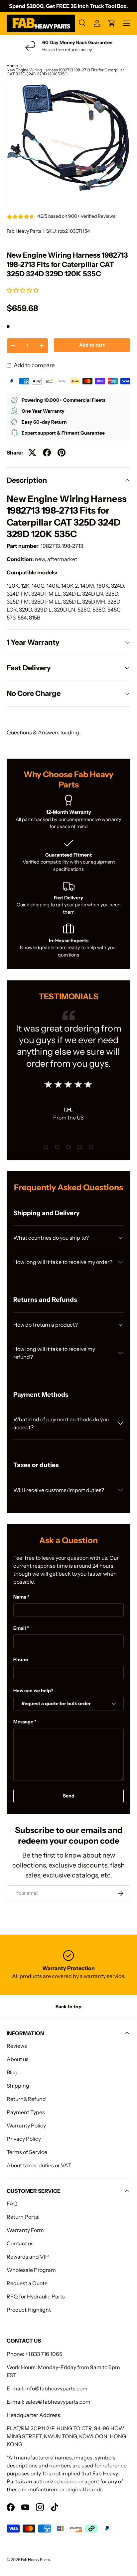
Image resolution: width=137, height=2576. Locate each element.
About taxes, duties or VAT (39, 2165)
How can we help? (33, 1691)
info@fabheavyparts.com (56, 2388)
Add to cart (92, 345)
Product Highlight (29, 2310)
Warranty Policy (26, 2125)
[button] (23, 290)
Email (20, 1628)
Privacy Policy (24, 2139)
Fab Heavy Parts (24, 231)
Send (69, 1796)
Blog (12, 2072)
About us (18, 2059)
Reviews (17, 2046)
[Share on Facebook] (47, 453)
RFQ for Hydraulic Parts (36, 2296)
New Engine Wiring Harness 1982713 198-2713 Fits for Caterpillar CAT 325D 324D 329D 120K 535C (65, 72)
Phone (21, 1659)
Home (12, 66)
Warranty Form (25, 2230)
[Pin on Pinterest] (62, 453)
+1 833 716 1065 (44, 2354)
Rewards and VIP (28, 2257)
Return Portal (23, 2217)
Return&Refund (26, 2099)
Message (23, 1722)
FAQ (12, 2203)
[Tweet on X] (32, 453)
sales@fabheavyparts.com (58, 2402)
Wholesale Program (31, 2270)
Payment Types (26, 2112)
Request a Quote (27, 2283)
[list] (68, 144)
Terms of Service (27, 2152)
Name (20, 1597)
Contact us (20, 2243)
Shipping (18, 2086)
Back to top (68, 2007)
